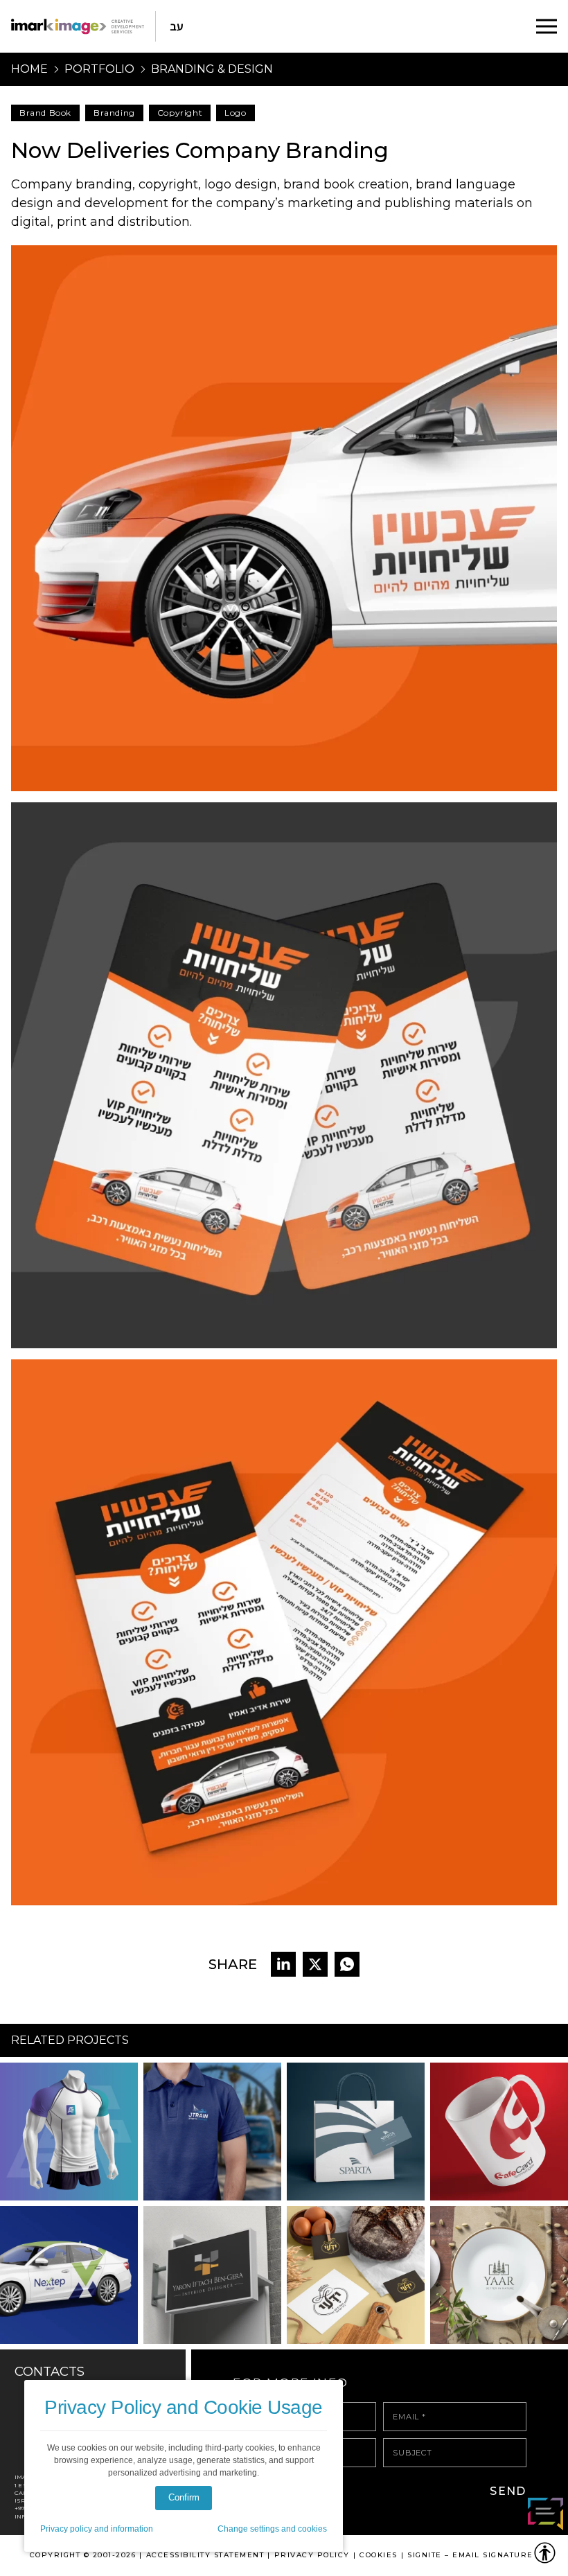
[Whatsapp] (347, 1964)
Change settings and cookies (272, 2529)
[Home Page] (78, 26)
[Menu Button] (547, 26)
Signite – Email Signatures (473, 2555)
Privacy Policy (312, 2555)
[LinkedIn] (283, 1964)
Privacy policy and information (97, 2529)
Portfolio (99, 69)
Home (29, 69)
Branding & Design (212, 69)
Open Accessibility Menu (545, 2553)
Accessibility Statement (205, 2555)
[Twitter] (315, 1964)
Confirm (184, 2497)
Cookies (379, 2555)
